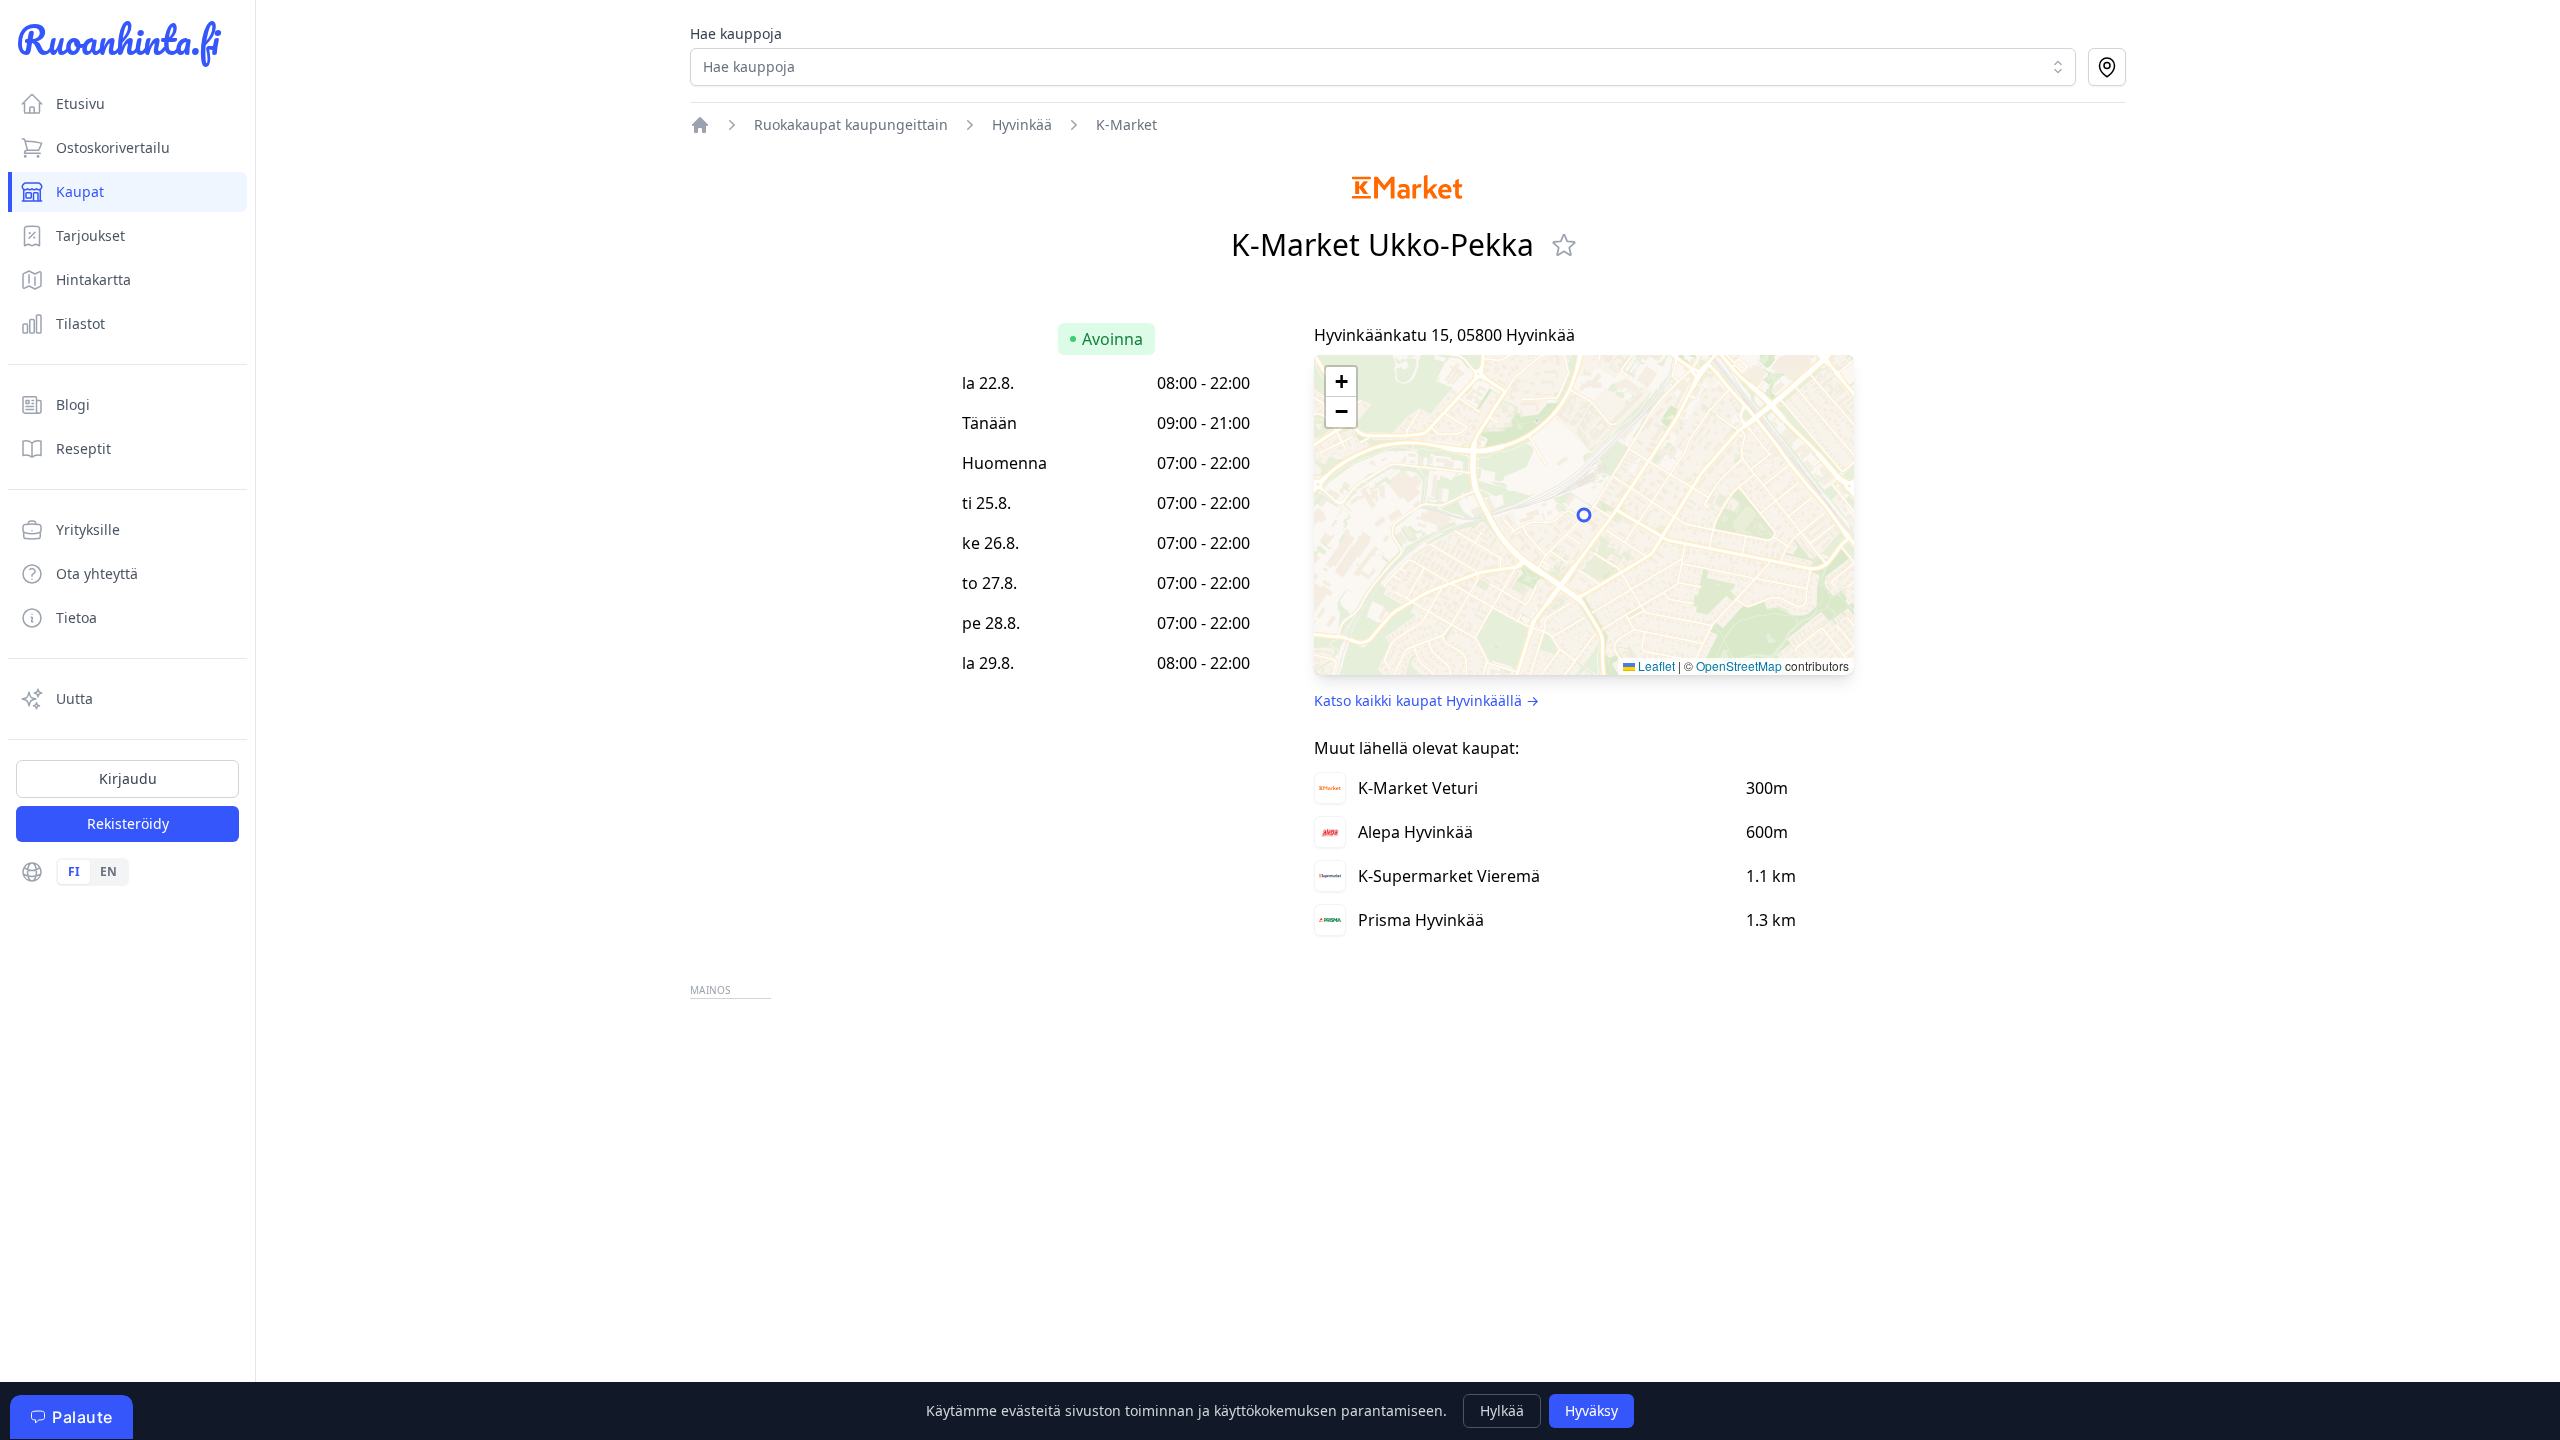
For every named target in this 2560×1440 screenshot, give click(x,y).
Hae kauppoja (736, 33)
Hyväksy (1591, 1410)
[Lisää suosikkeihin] (1564, 245)
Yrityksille (88, 529)
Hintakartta (93, 279)
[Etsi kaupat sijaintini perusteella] (2107, 67)
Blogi (73, 404)
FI (74, 871)
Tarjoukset (90, 235)
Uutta (74, 698)
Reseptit (83, 448)
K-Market (1126, 124)
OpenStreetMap (1739, 665)
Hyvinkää (1022, 124)
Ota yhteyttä (97, 573)
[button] (1341, 382)
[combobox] (1383, 67)
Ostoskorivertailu (113, 147)
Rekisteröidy (128, 823)
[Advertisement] (1290, 1144)
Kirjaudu (128, 778)
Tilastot (80, 323)
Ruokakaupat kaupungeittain (851, 124)
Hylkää (1502, 1410)
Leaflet (1655, 665)
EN (108, 871)
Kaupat (80, 191)
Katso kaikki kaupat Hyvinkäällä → (1426, 700)
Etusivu (80, 103)
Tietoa (76, 617)
